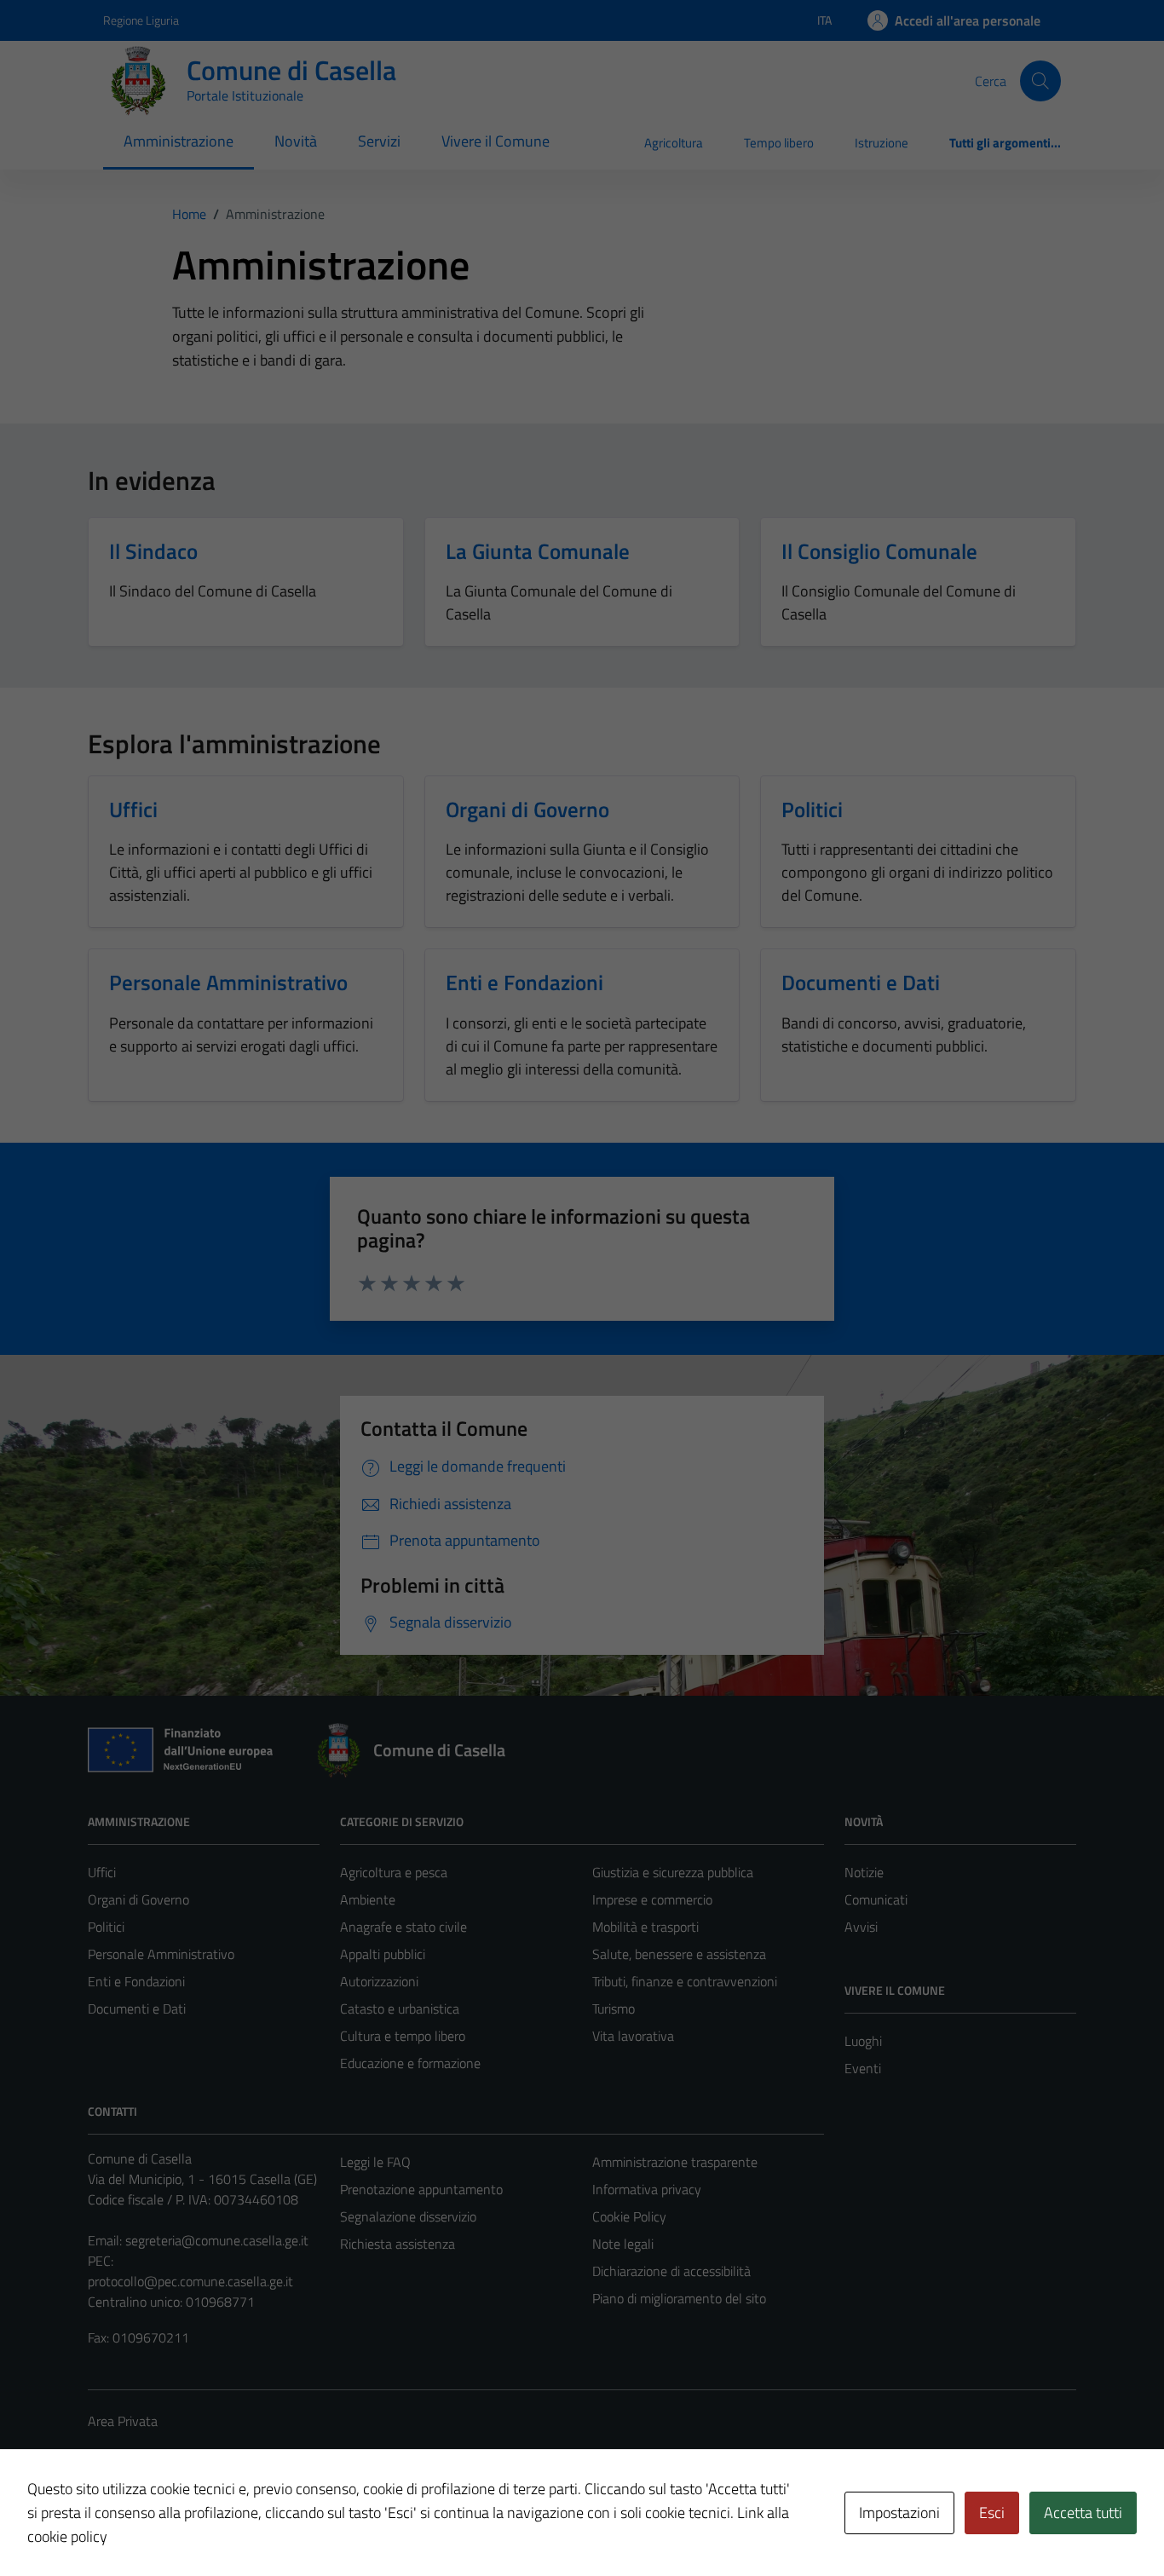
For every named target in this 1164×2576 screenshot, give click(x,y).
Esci (992, 2513)
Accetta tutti (1083, 2513)
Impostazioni (899, 2513)
